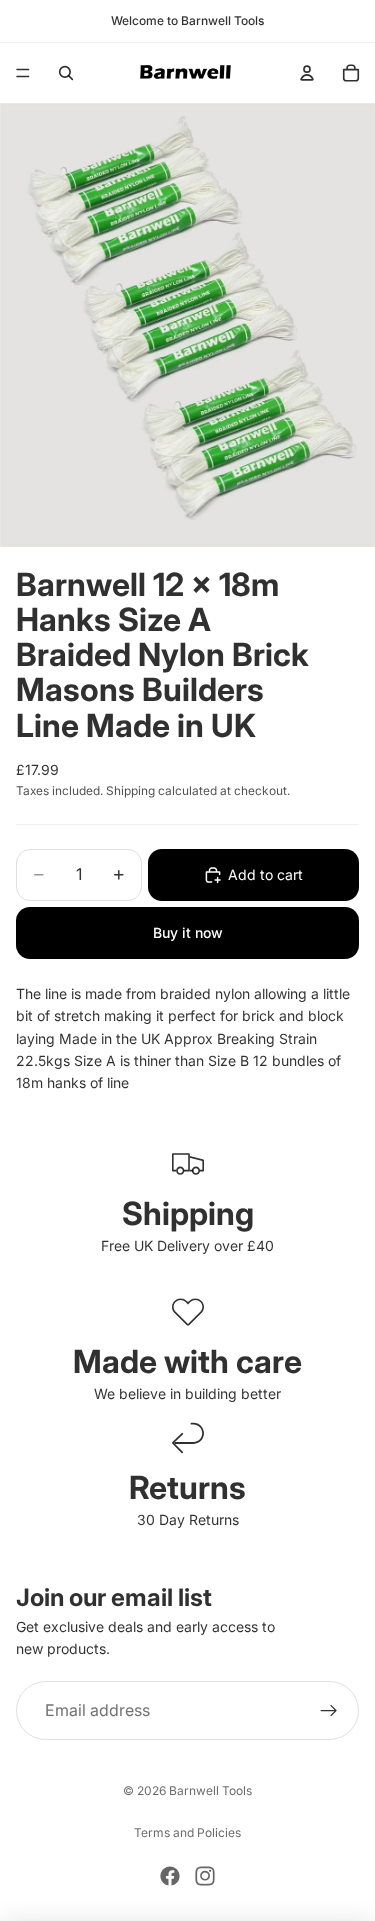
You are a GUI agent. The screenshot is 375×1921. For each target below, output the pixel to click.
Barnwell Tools (210, 1790)
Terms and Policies (187, 1832)
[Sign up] (329, 1711)
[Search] (66, 73)
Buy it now (188, 932)
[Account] (307, 73)
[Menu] (23, 73)
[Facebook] (170, 1876)
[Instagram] (205, 1876)
